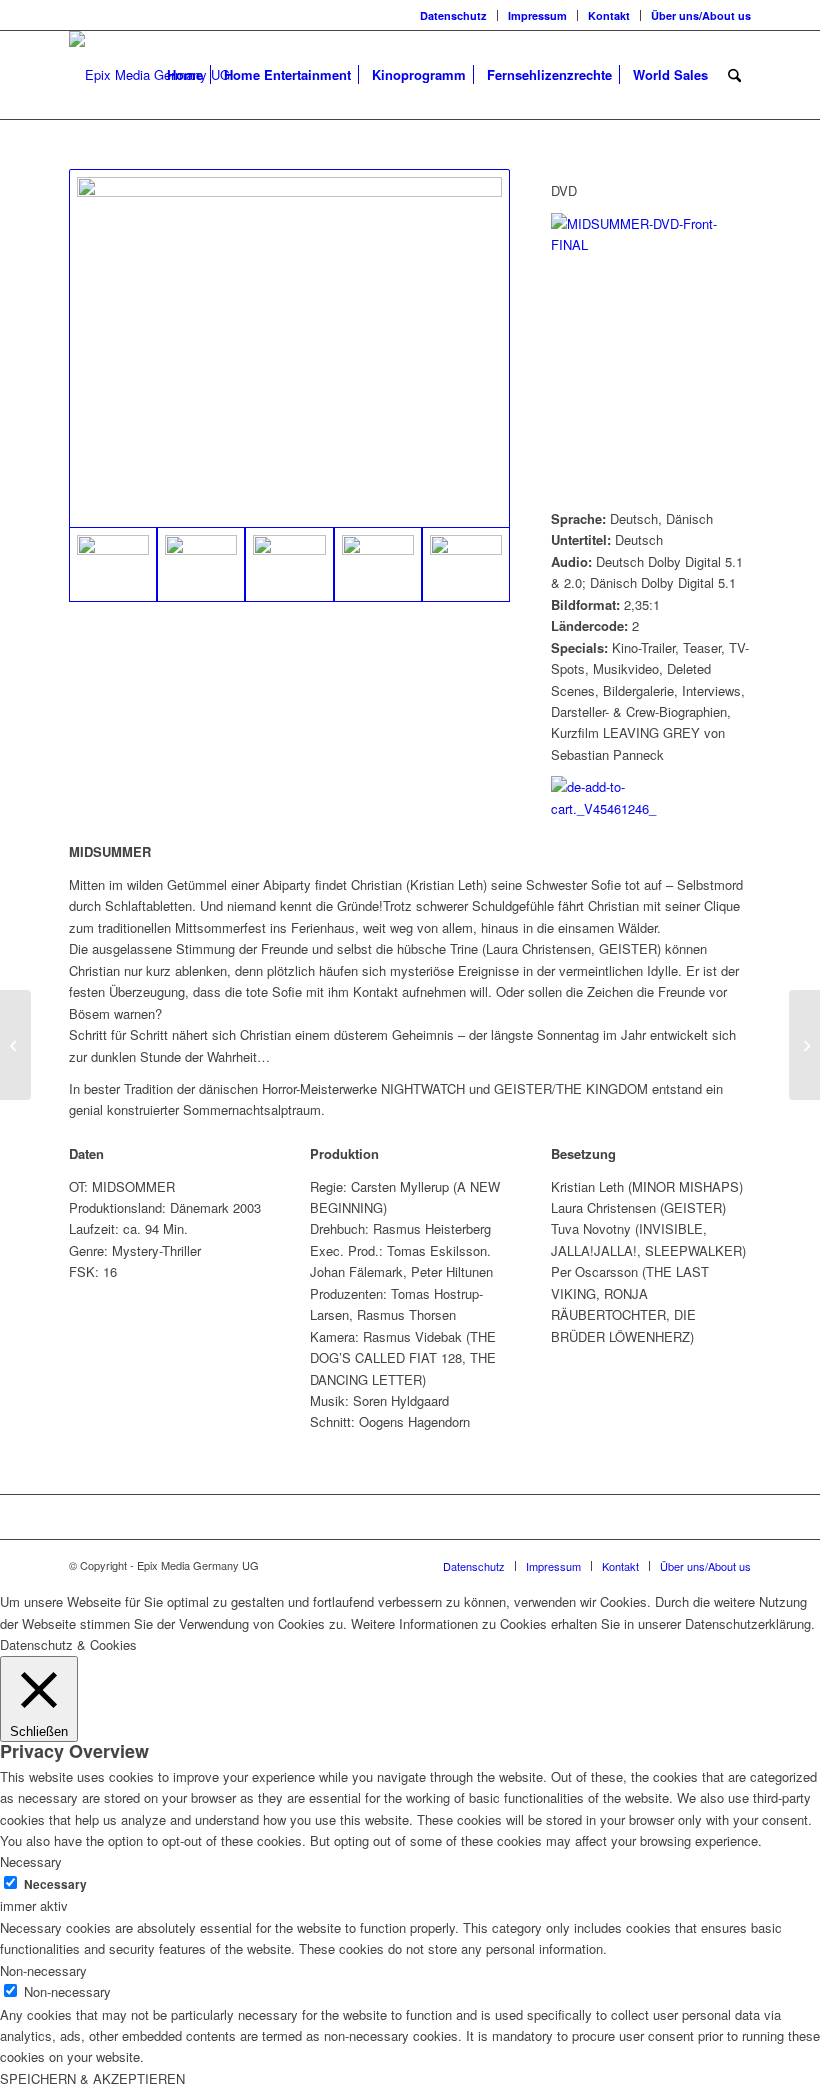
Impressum (537, 15)
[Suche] (734, 75)
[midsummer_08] (466, 564)
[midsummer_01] (201, 564)
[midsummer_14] (289, 348)
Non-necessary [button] (43, 1970)
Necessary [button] (31, 1861)
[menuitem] (454, 15)
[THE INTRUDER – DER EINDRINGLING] (804, 1045)
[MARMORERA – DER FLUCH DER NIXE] (15, 1045)
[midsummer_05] (378, 564)
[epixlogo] (149, 75)
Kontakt (609, 15)
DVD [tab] (564, 190)
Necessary (55, 1884)
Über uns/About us (701, 15)
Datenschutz (453, 15)
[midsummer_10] (289, 564)
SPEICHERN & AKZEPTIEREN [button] (92, 2078)
